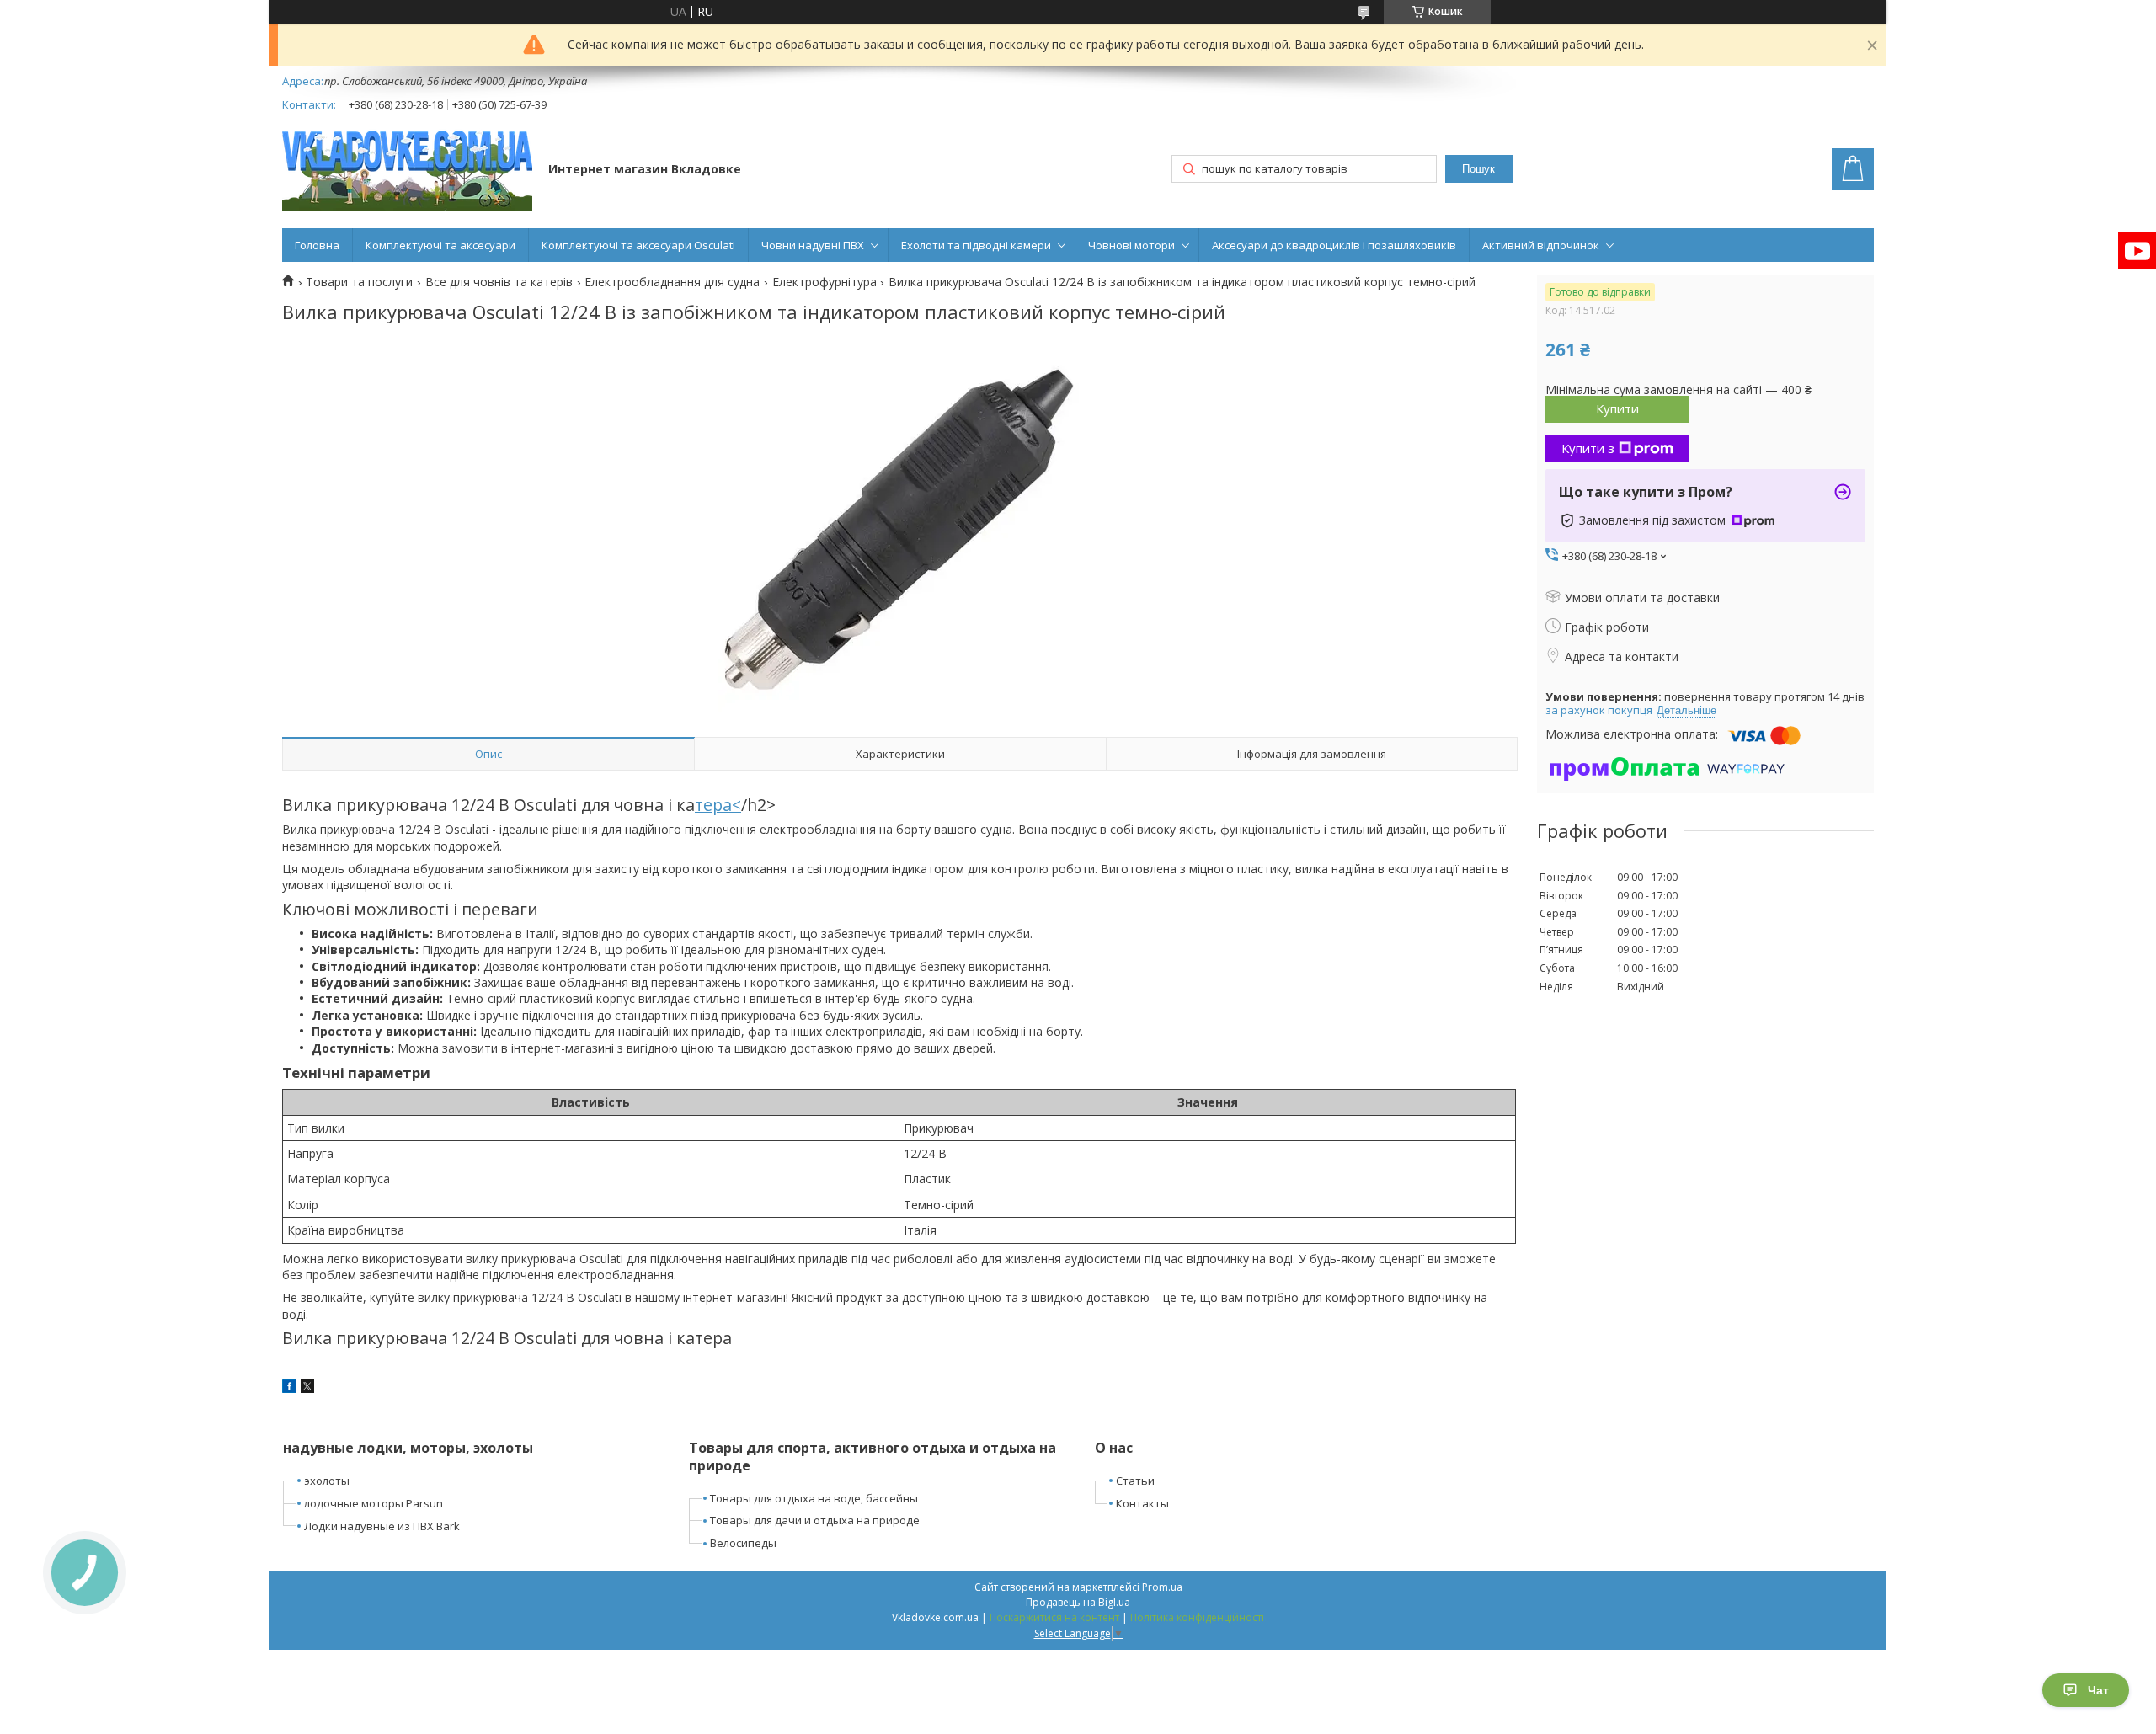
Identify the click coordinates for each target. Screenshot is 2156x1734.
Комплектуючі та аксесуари (440, 245)
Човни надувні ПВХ (813, 245)
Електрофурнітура (825, 282)
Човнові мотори (1131, 245)
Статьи (1135, 1481)
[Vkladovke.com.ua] (407, 171)
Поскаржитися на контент (1054, 1617)
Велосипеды (743, 1543)
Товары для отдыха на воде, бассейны (814, 1498)
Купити (1617, 408)
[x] (307, 1388)
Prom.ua (1162, 1587)
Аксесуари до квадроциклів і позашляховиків (1334, 245)
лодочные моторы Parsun (374, 1503)
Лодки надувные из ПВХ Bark (382, 1526)
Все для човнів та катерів (499, 282)
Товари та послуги (359, 282)
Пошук (1478, 169)
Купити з (1588, 448)
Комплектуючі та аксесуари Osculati (638, 245)
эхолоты (327, 1481)
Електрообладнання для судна (672, 282)
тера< (718, 805)
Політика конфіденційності (1197, 1617)
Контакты (1142, 1503)
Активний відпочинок (1541, 245)
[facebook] (289, 1388)
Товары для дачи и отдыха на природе (815, 1520)
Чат (2098, 1690)
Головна (317, 245)
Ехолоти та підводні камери (976, 245)
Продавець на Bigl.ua (1078, 1602)
